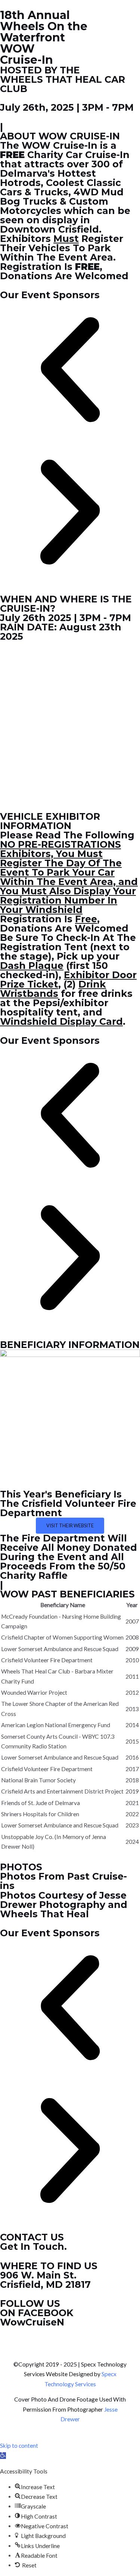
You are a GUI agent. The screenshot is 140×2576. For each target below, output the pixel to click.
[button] (70, 371)
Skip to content (19, 2446)
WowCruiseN (32, 2322)
